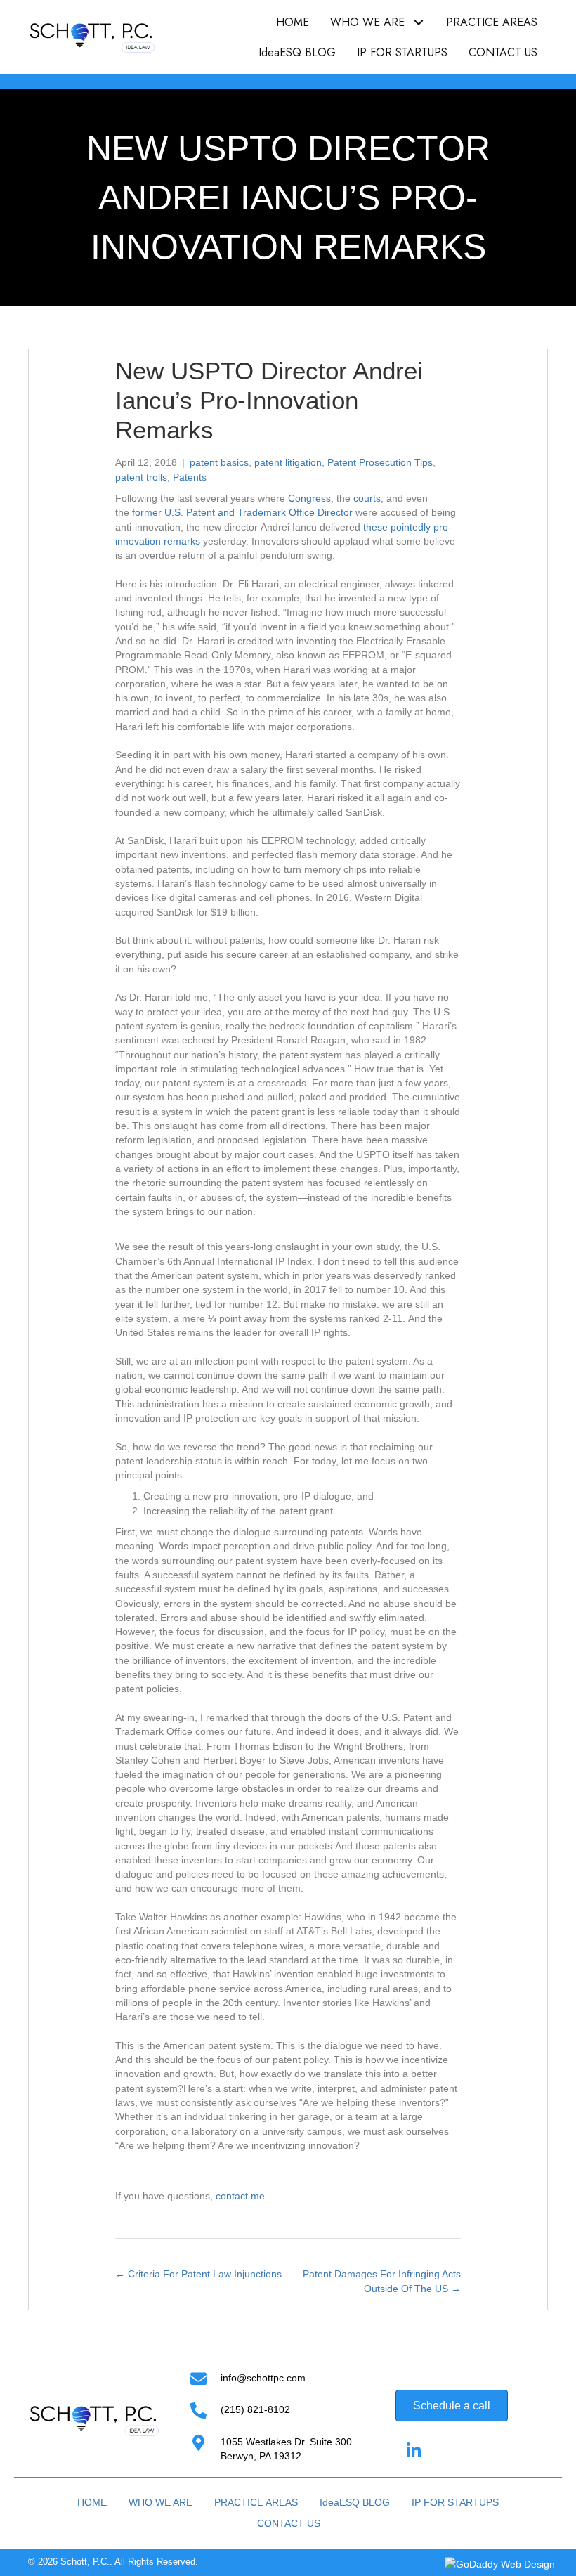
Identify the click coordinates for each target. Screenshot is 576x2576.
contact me (240, 2196)
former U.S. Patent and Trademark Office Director (242, 512)
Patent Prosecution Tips (380, 462)
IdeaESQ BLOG (355, 2502)
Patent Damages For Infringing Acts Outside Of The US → (382, 2281)
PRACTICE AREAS (256, 2502)
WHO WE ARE (161, 2502)
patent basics (219, 462)
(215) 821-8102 (255, 2409)
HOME (92, 2502)
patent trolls (141, 477)
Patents (190, 477)
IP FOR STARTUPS (455, 2502)
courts (367, 498)
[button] (418, 22)
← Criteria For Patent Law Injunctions (198, 2274)
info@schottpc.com (263, 2378)
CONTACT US (289, 2523)
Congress (309, 498)
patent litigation (288, 462)
